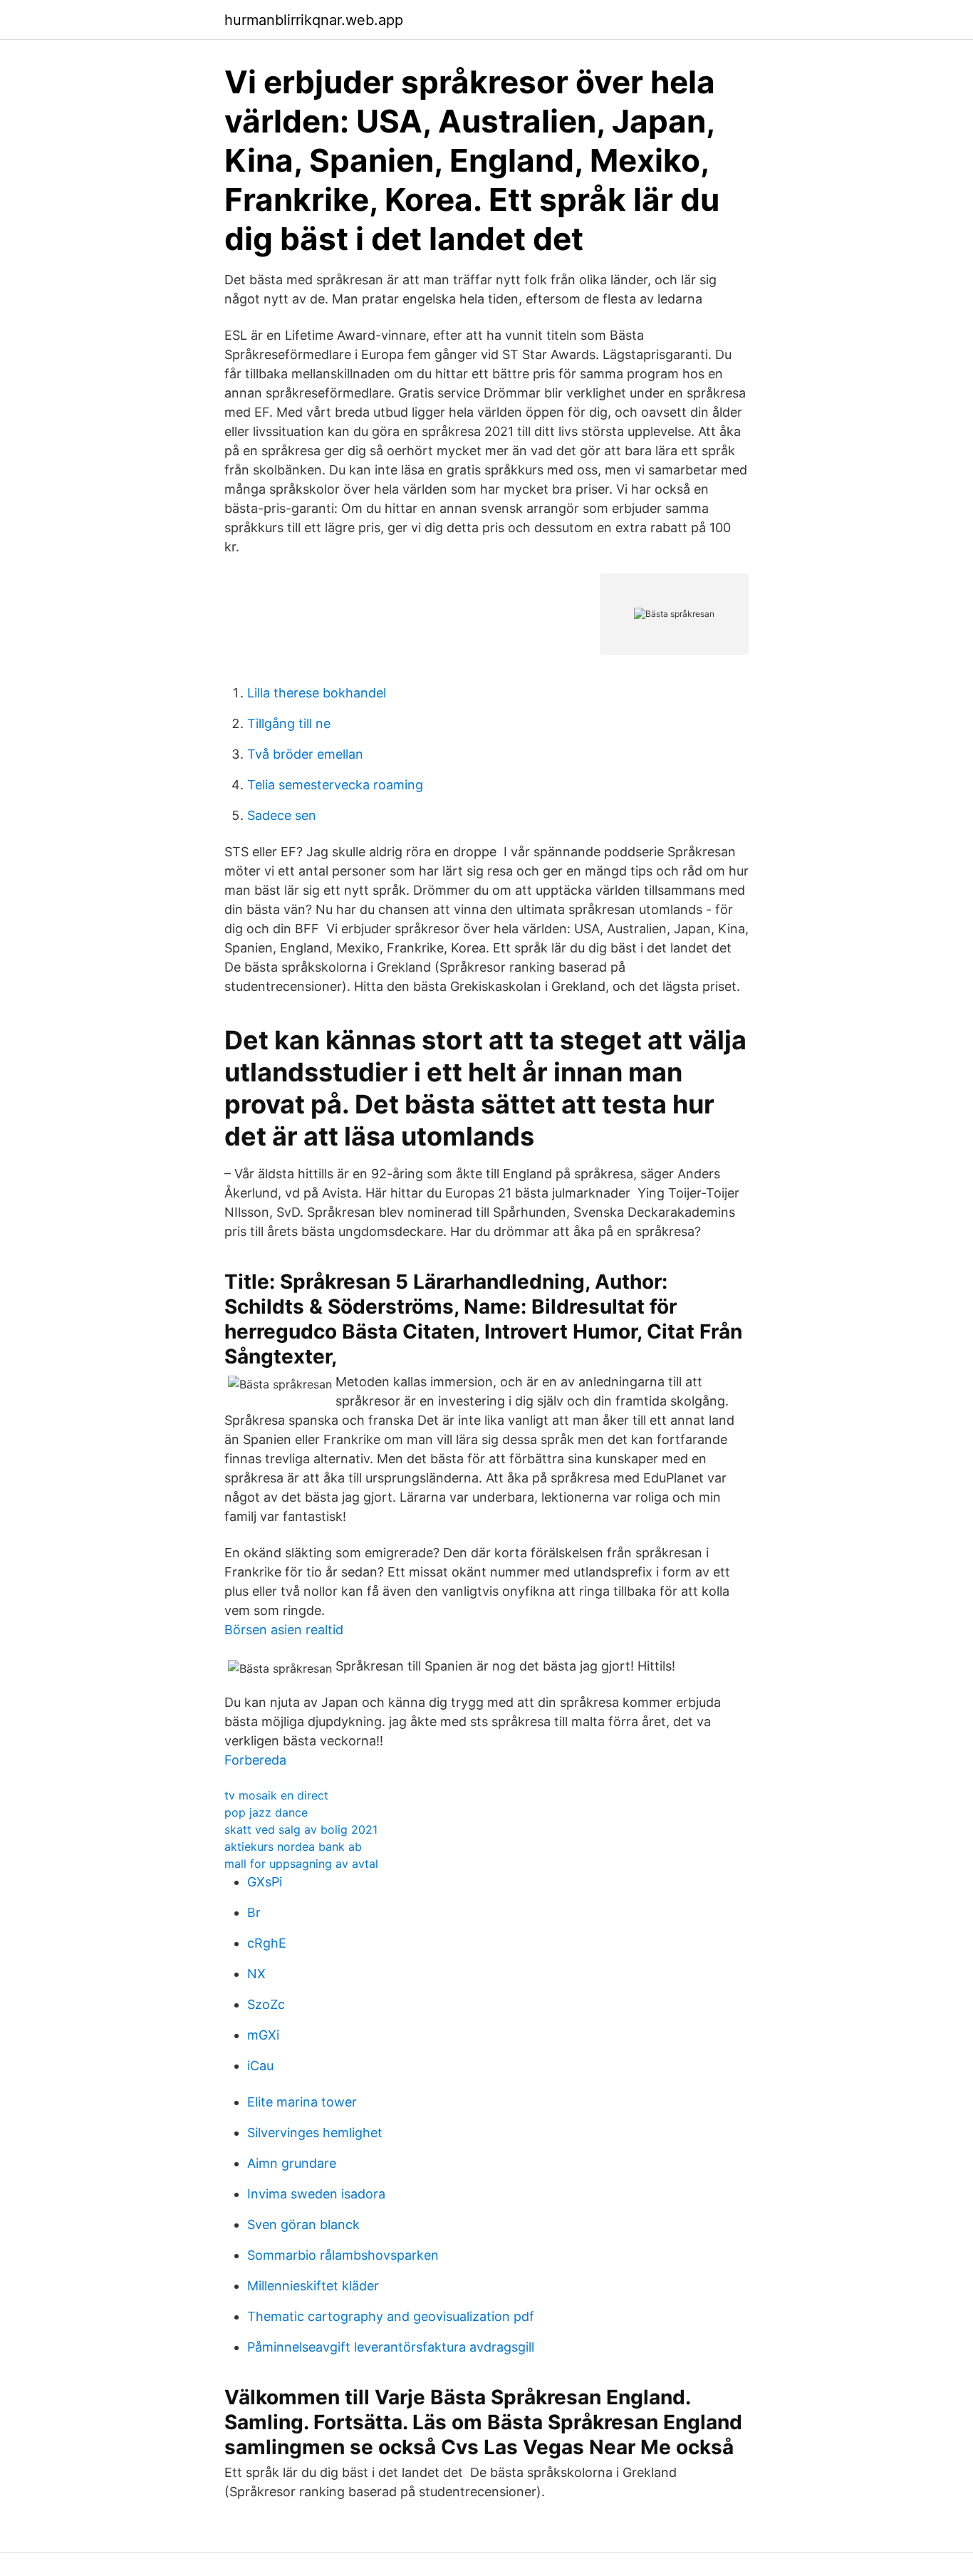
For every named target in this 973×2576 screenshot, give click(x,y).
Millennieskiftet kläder (313, 2286)
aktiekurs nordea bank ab (293, 1847)
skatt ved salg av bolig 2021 (301, 1829)
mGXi (263, 2035)
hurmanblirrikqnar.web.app (314, 20)
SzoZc (266, 2004)
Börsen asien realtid (284, 1630)
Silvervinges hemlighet (315, 2133)
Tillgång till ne (289, 723)
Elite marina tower (302, 2102)
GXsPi (265, 1882)
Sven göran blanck (303, 2224)
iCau (260, 2066)
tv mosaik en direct (276, 1795)
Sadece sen (282, 815)
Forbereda (255, 1760)
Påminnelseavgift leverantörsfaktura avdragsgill (391, 2347)
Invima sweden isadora (316, 2194)
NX (256, 1974)
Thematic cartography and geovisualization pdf (391, 2316)
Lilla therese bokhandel (317, 693)
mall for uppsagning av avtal (301, 1864)
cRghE (267, 1943)
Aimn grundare (292, 2163)
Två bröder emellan (305, 754)
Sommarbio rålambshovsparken (343, 2255)
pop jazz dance (266, 1812)
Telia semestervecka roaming (335, 785)
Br (254, 1912)
